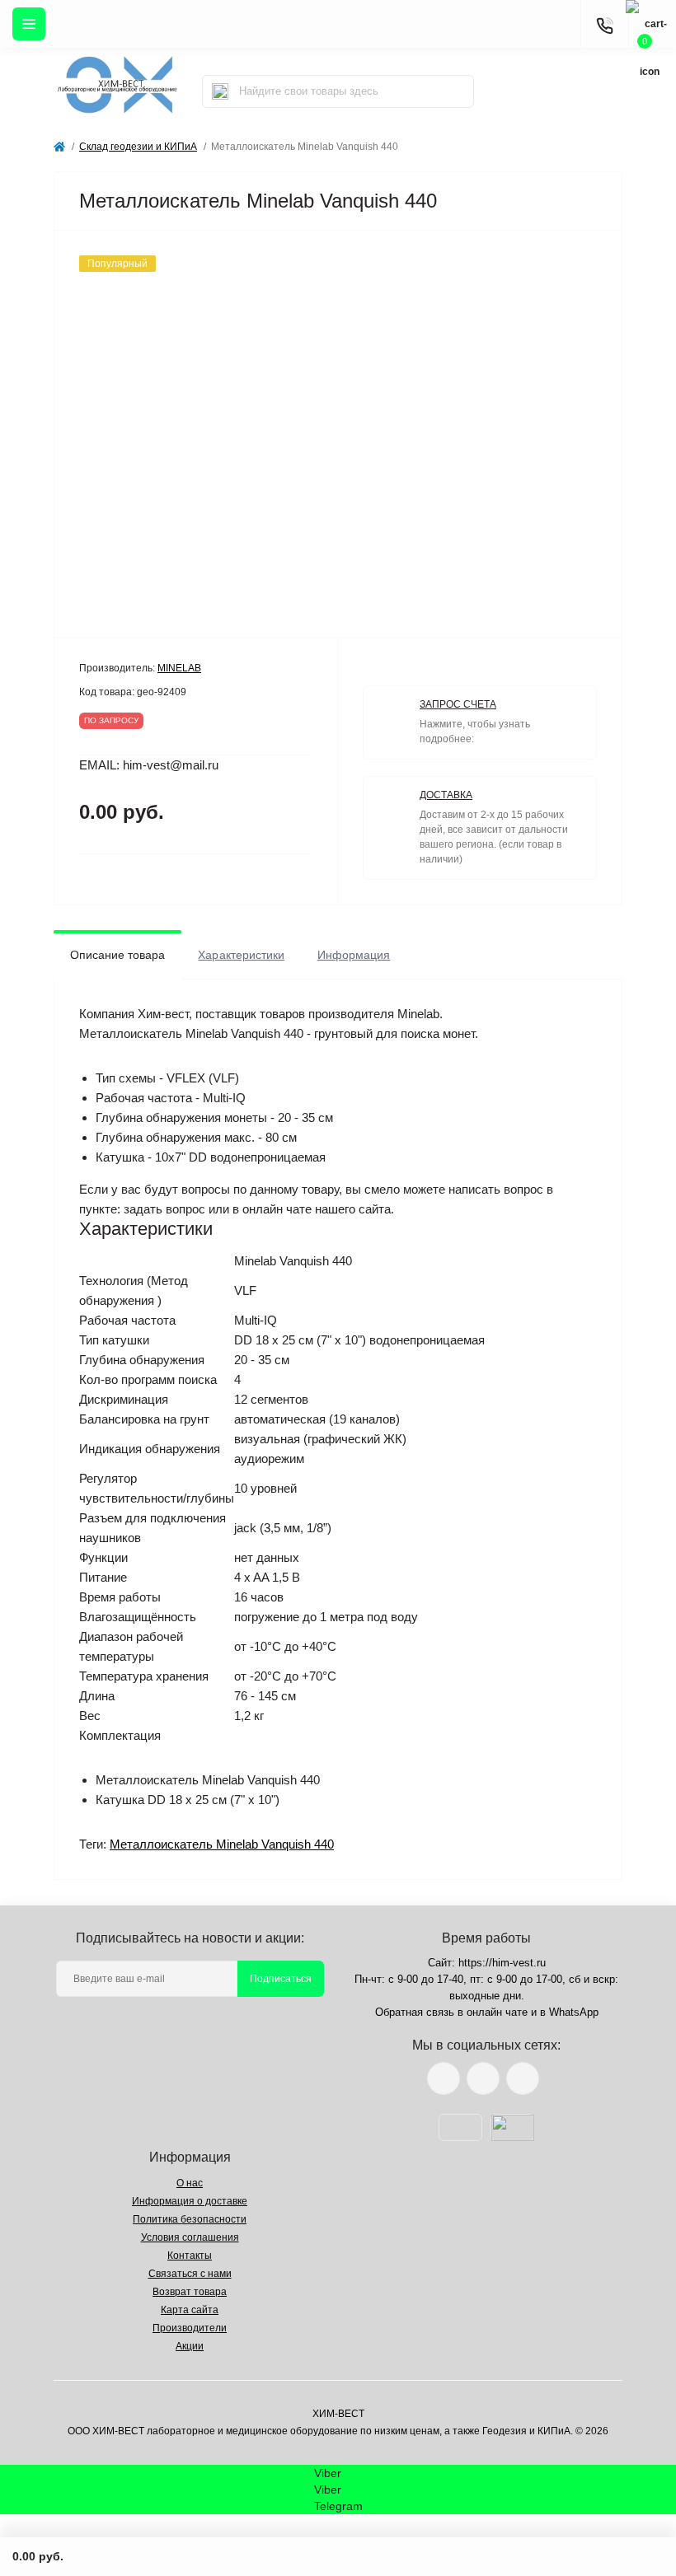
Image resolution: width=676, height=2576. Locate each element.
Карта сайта (190, 2310)
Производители (190, 2328)
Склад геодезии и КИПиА (138, 147)
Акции (190, 2346)
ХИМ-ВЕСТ (338, 2414)
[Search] (220, 91)
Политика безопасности (190, 2219)
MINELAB (179, 668)
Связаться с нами (190, 2274)
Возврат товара (190, 2292)
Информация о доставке (190, 2201)
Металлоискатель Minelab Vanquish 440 (222, 1844)
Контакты (190, 2256)
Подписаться (281, 1979)
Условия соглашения (190, 2237)
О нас (190, 2183)
